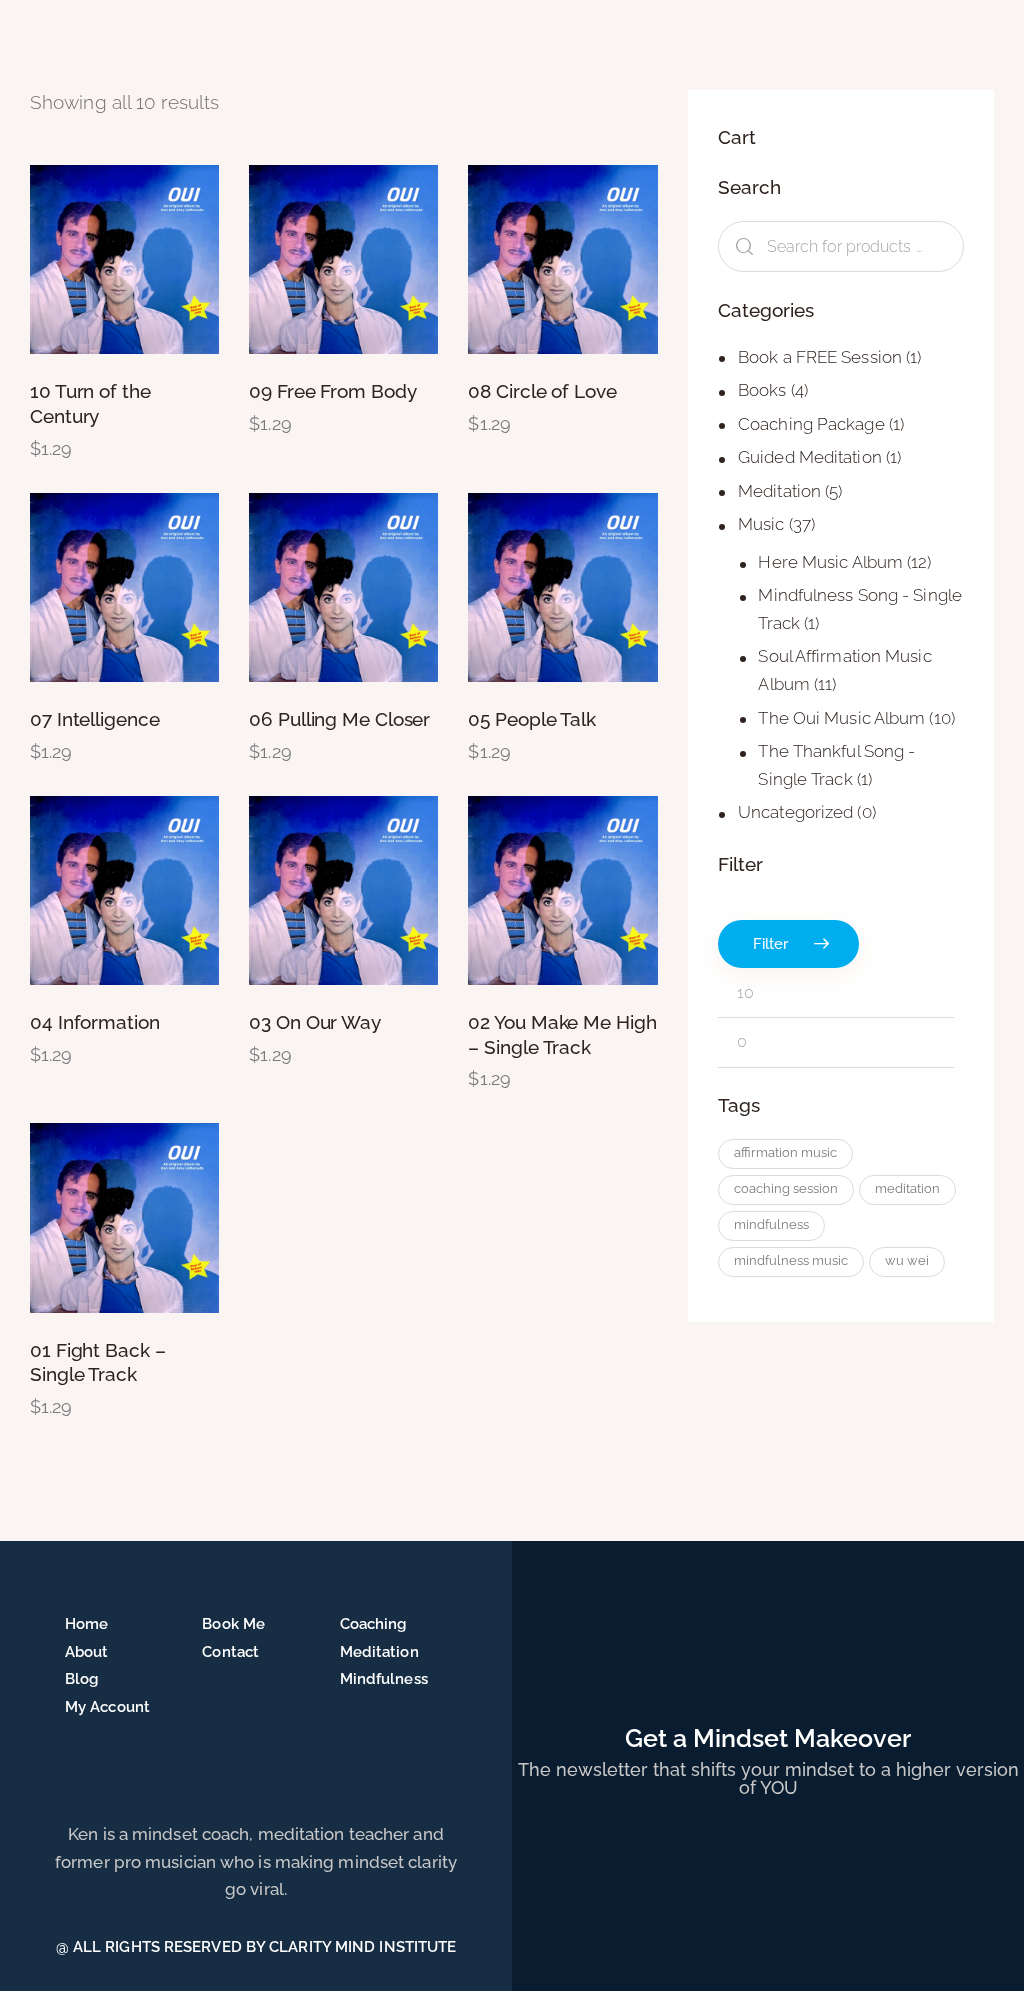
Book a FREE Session (820, 357)
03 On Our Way (315, 1022)
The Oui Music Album (841, 718)
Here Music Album (830, 562)
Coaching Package (811, 424)
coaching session (786, 1188)
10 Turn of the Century (90, 403)
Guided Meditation (810, 457)
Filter (770, 944)
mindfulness (771, 1224)
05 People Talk (532, 719)
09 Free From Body (332, 391)
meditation (907, 1188)
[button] (69, 259)
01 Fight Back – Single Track (98, 1362)
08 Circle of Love (542, 391)
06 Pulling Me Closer (339, 719)
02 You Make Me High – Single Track (562, 1034)
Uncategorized (795, 812)
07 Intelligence (95, 719)
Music (761, 524)
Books (762, 390)
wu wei (907, 1260)
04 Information (95, 1022)
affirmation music (785, 1152)
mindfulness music (791, 1260)
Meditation (779, 491)
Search (740, 246)
